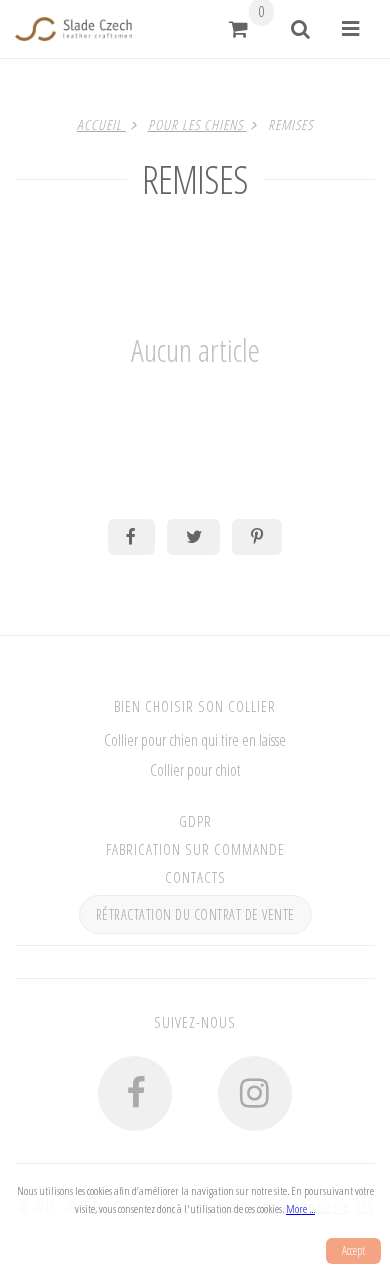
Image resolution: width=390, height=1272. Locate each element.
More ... (300, 1208)
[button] (238, 29)
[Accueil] (73, 29)
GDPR (195, 821)
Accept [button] (353, 1250)
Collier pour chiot (195, 770)
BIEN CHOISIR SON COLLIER (195, 706)
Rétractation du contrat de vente (195, 914)
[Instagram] (255, 1093)
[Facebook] (135, 1093)
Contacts (195, 877)
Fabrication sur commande (195, 849)
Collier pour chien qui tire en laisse (195, 740)
